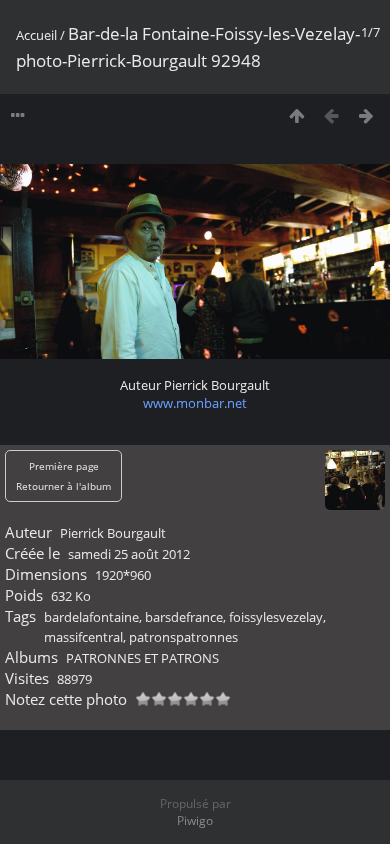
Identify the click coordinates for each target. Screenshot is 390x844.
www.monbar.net (195, 403)
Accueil (36, 35)
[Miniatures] (296, 115)
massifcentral (83, 637)
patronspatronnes (183, 637)
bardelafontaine (91, 617)
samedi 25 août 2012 (129, 554)
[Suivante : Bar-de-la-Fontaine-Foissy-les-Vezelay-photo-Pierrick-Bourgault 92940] (366, 115)
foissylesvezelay (276, 617)
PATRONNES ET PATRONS (142, 658)
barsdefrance (184, 617)
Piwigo (195, 820)
